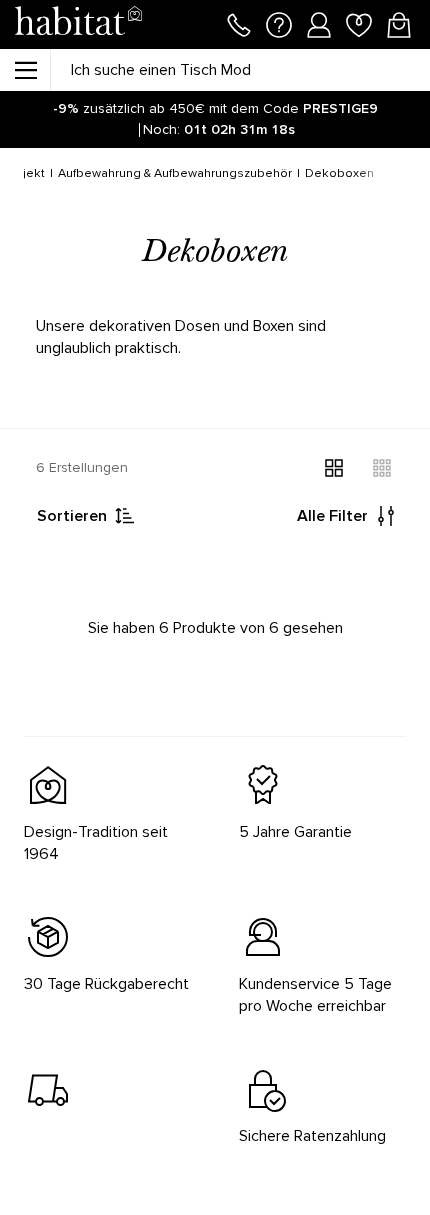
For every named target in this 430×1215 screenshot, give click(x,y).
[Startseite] (78, 24)
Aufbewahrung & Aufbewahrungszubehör (175, 173)
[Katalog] (25, 70)
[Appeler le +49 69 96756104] (239, 23)
